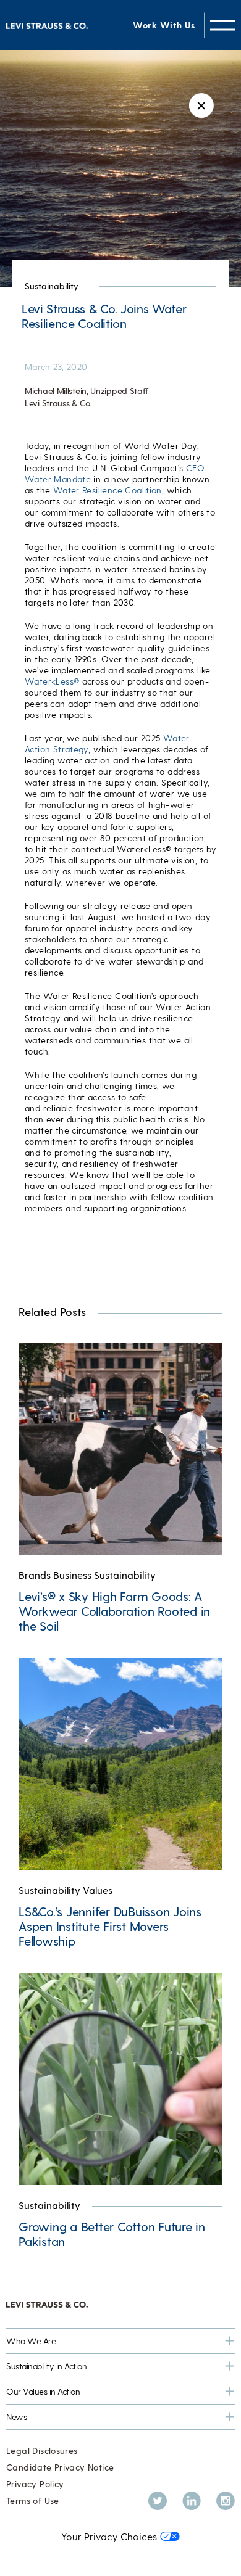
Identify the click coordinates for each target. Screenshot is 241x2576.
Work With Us (164, 25)
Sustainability (52, 286)
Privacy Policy (35, 2484)
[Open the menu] (222, 25)
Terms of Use (33, 2500)
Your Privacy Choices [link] (109, 2536)
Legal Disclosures (42, 2450)
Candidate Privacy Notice (60, 2467)
